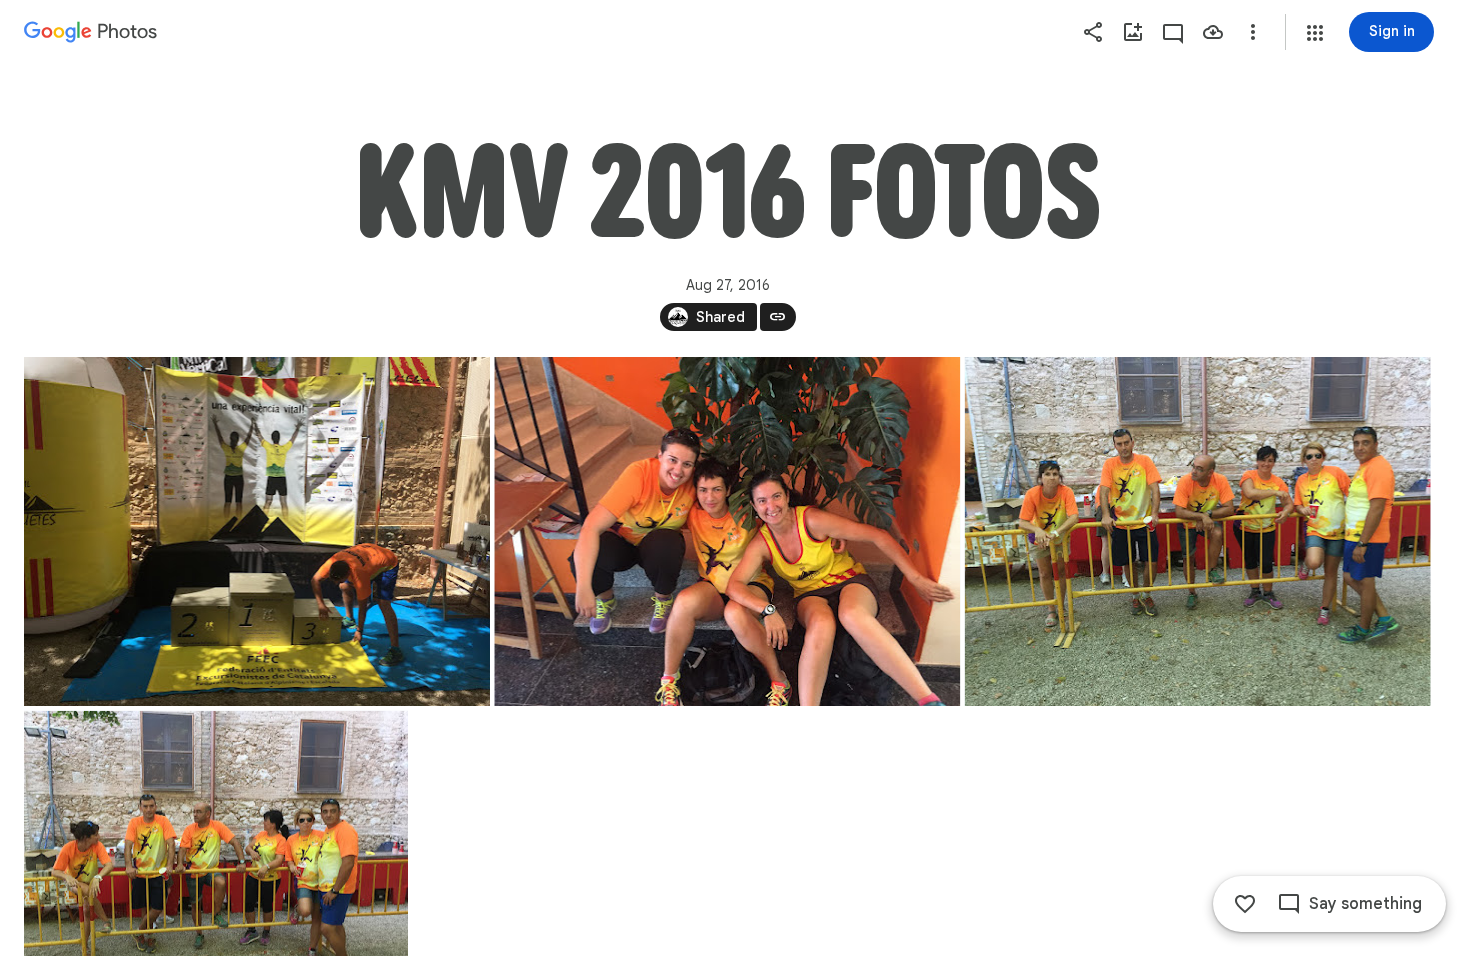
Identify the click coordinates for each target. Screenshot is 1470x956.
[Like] (1245, 904)
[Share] (1093, 32)
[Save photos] (1213, 32)
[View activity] (1173, 32)
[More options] (1253, 32)
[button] (1315, 33)
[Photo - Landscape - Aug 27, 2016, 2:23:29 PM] (257, 531)
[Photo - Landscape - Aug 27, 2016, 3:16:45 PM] (1198, 531)
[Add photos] (1133, 32)
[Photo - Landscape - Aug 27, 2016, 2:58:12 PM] (727, 531)
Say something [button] (1365, 904)
